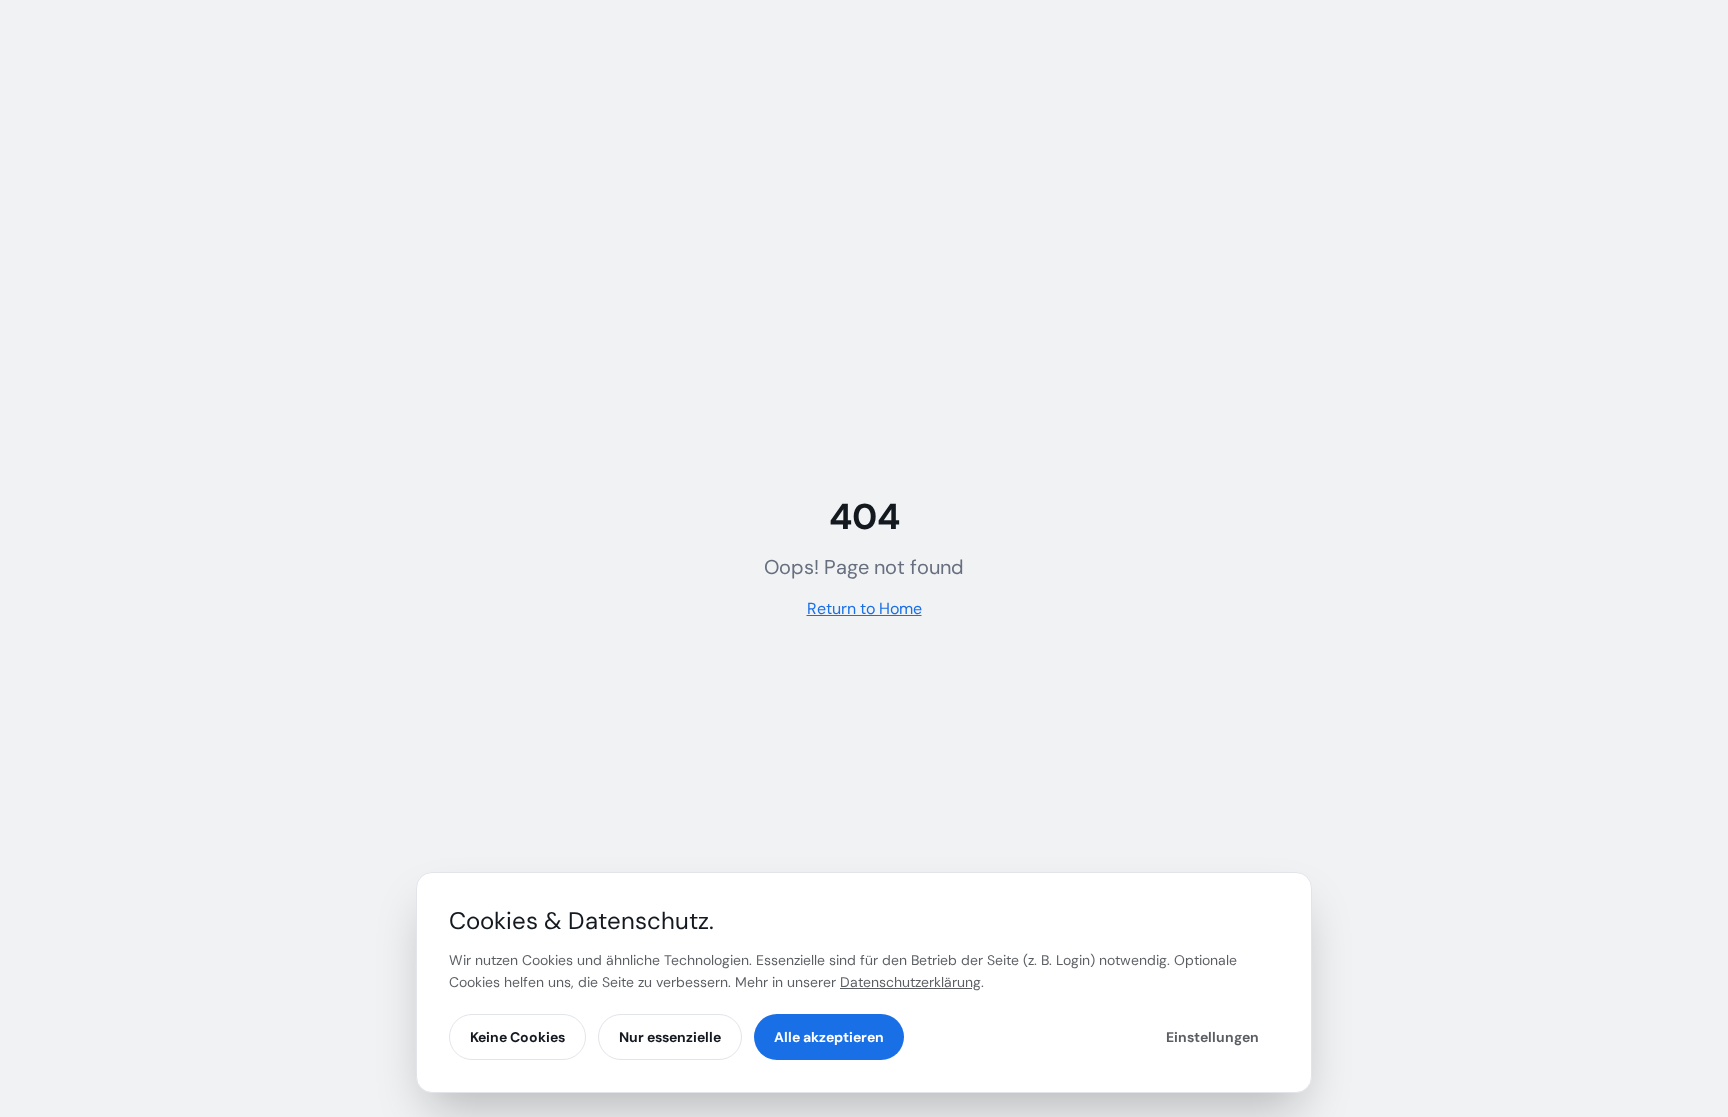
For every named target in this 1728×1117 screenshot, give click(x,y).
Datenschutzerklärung (910, 982)
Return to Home (864, 608)
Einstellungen (1212, 1037)
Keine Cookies (517, 1037)
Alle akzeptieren (829, 1037)
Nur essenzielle (670, 1037)
